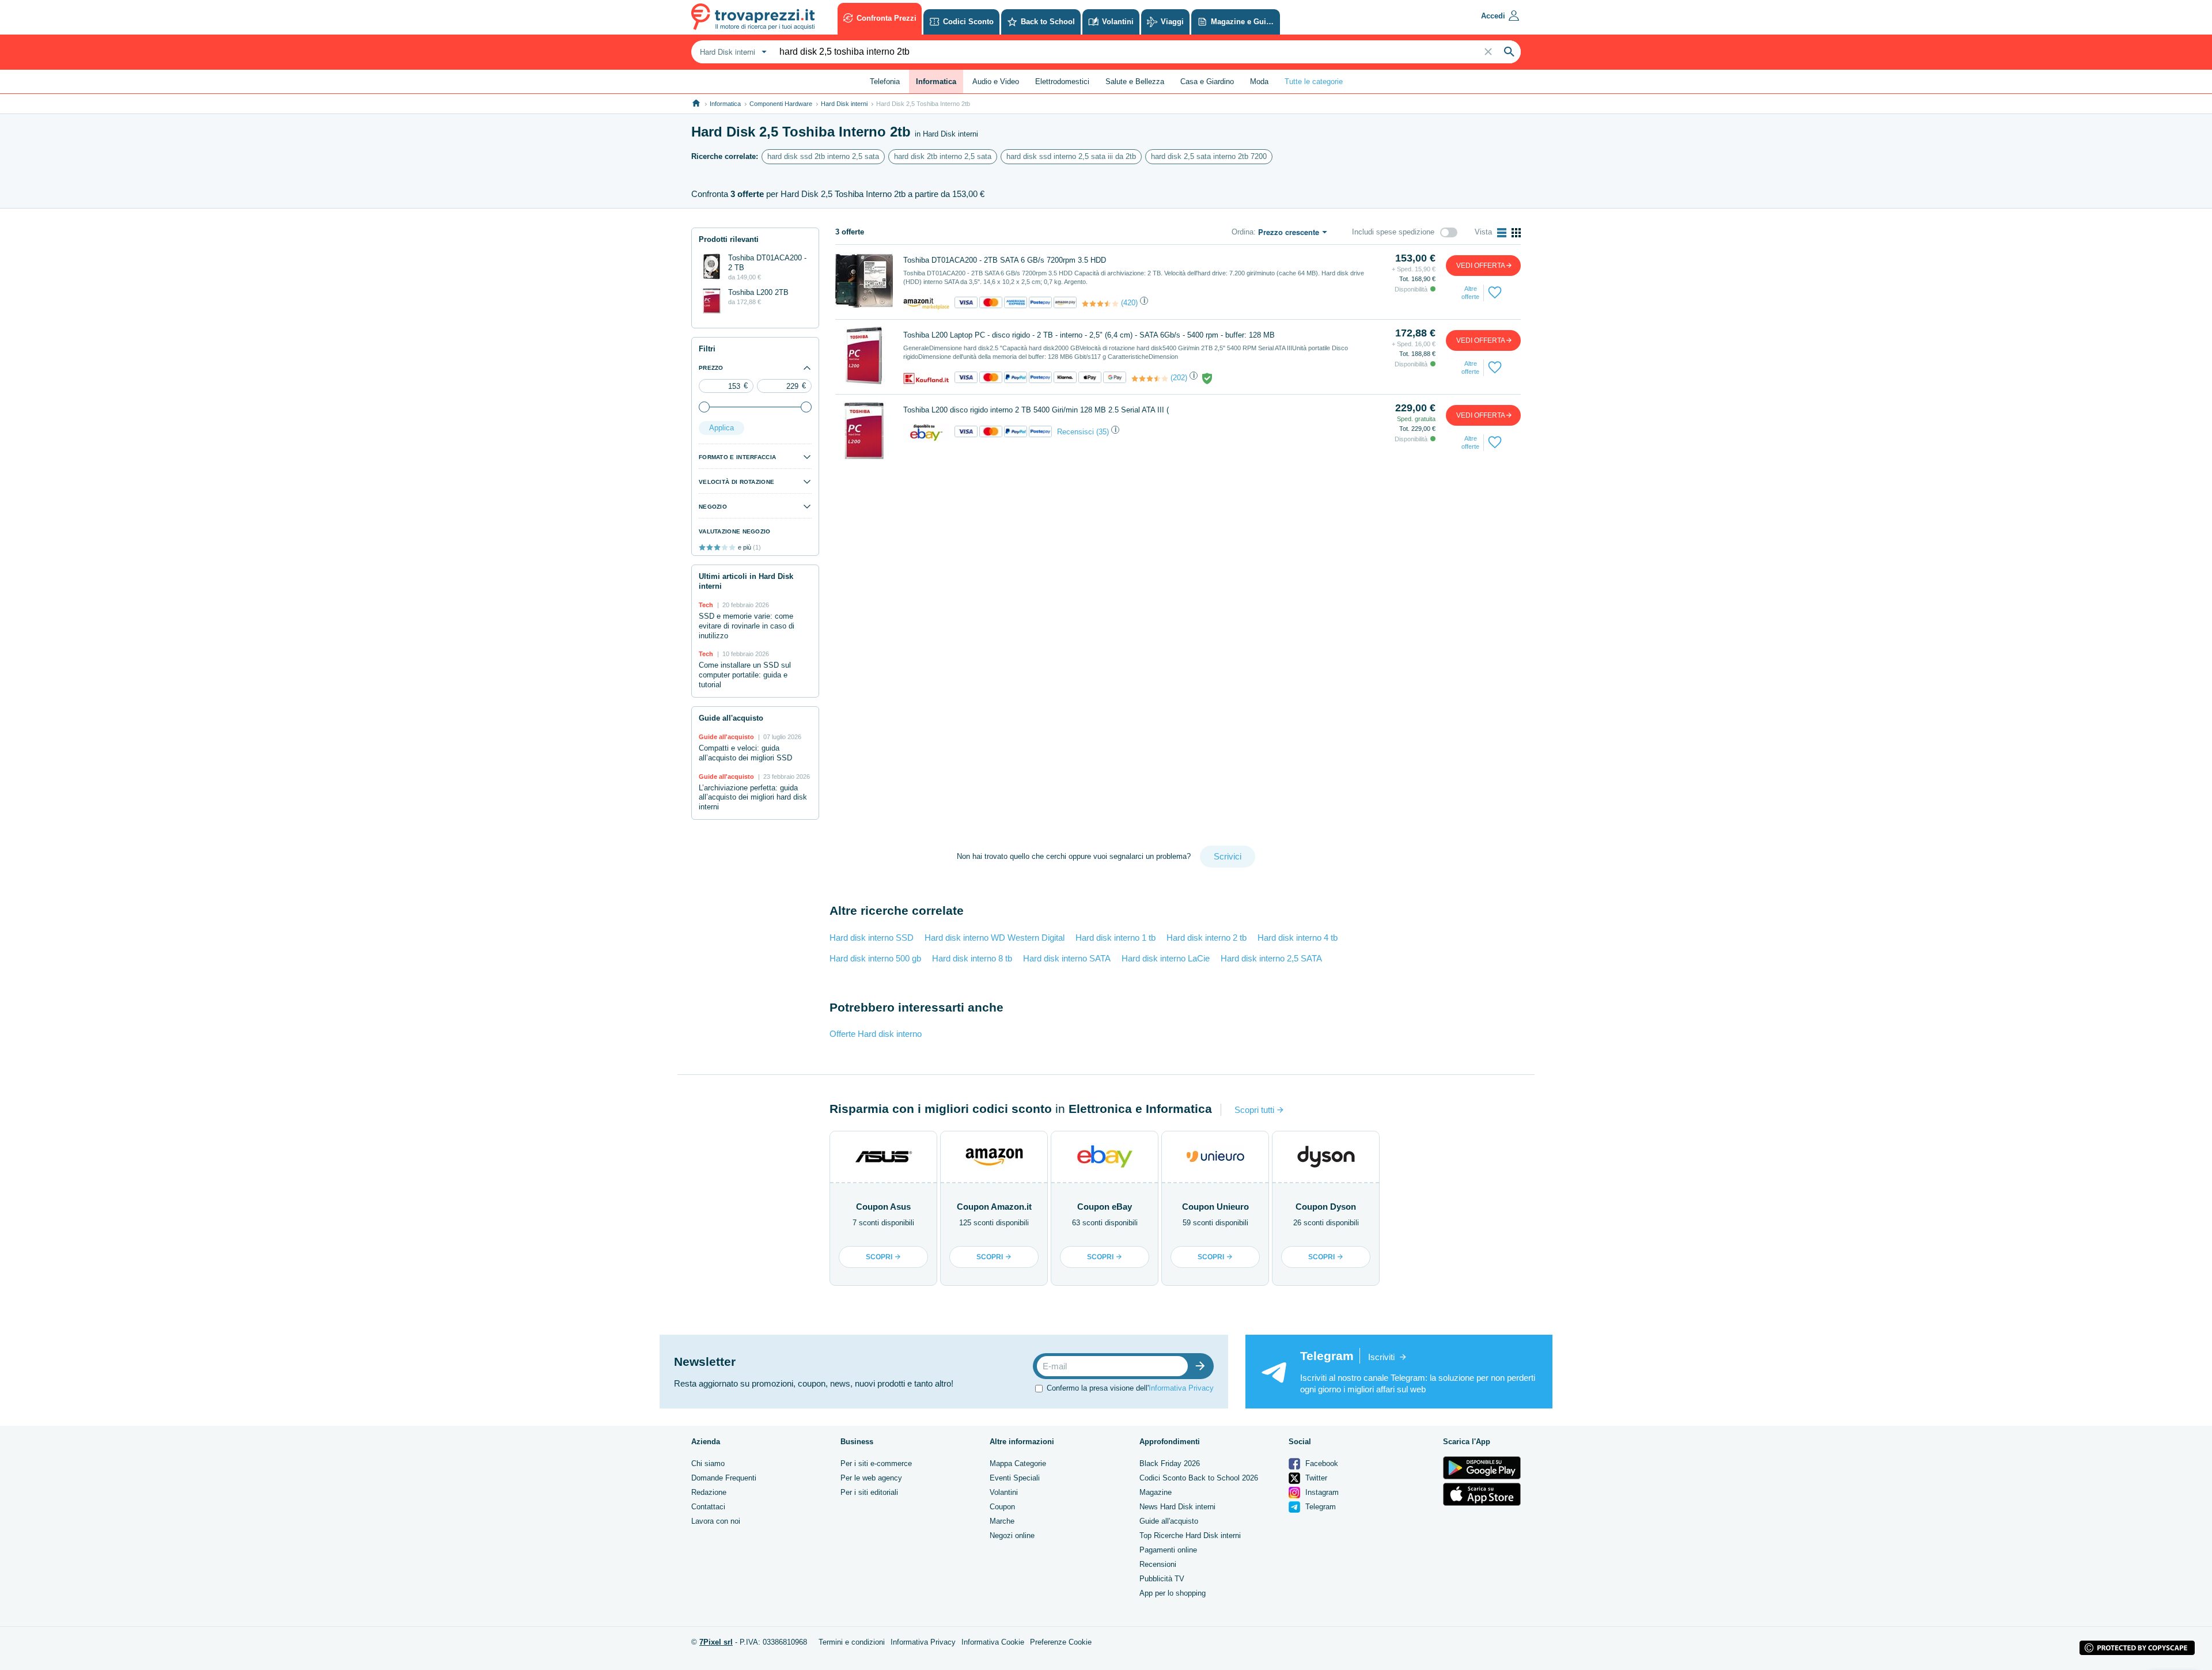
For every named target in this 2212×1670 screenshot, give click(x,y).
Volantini (1004, 1492)
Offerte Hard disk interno (876, 1034)
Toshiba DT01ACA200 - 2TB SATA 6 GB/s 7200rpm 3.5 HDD (1005, 260)
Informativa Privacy (1181, 1387)
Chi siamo (708, 1463)
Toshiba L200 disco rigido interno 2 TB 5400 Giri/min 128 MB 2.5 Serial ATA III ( (1036, 410)
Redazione (709, 1492)
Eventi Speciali (1015, 1478)
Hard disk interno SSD (872, 938)
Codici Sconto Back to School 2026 (1199, 1478)
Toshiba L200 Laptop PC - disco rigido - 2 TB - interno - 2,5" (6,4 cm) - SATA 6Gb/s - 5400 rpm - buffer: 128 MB (1089, 335)
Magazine (1156, 1492)
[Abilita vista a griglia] (1516, 233)
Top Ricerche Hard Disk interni (1190, 1535)
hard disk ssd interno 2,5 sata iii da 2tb (1071, 156)
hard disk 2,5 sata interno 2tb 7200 (1209, 156)
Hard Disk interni (844, 104)
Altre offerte (1470, 293)
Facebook (1321, 1463)
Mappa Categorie (1018, 1463)
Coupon (1002, 1507)
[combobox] (732, 52)
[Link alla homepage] (696, 103)
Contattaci (708, 1507)
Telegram (1319, 1507)
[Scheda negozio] (926, 303)
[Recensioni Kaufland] (1150, 378)
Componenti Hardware (781, 104)
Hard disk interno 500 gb (875, 958)
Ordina (1243, 232)
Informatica (725, 104)
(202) (1179, 378)
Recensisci (1075, 432)
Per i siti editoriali (869, 1492)
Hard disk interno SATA (1067, 958)
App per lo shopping (1173, 1593)
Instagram (1321, 1492)
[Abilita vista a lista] (1502, 233)
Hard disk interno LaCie (1166, 958)
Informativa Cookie (993, 1642)
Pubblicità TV (1162, 1579)
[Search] (1509, 52)
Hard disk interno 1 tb (1116, 938)
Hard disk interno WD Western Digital (995, 938)
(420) (1129, 303)
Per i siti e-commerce (876, 1463)
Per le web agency (871, 1478)
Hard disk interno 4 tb (1298, 938)
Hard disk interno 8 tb (972, 958)
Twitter (1315, 1478)
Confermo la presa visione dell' (1130, 1387)
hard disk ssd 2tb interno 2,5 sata (823, 156)
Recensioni (1158, 1564)
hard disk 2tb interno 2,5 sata (943, 156)
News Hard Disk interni (1177, 1507)
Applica (721, 428)
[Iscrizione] (1203, 1366)
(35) (1103, 432)
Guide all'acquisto (1169, 1521)
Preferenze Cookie (1061, 1642)
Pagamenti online (1168, 1550)
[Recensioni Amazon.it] (1100, 304)
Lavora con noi (716, 1521)
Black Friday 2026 (1170, 1463)
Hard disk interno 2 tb (1207, 938)
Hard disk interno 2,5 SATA (1271, 958)
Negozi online (1012, 1535)
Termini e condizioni (852, 1642)
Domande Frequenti (724, 1478)
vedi (1481, 266)
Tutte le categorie (1314, 82)
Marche (1002, 1521)
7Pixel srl (716, 1642)
